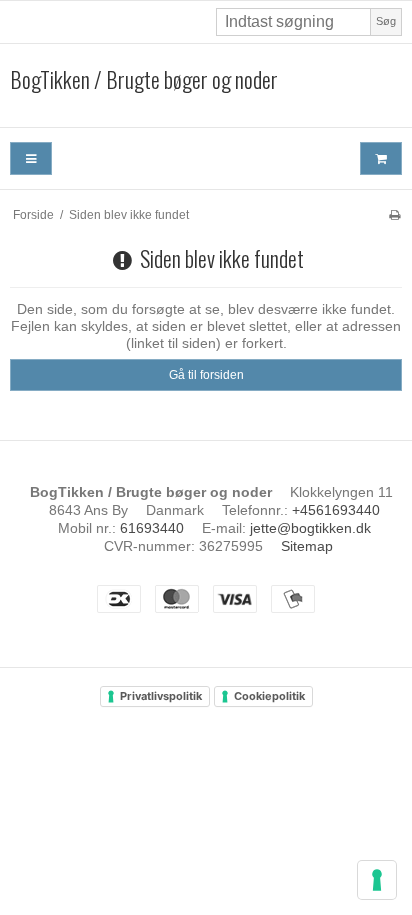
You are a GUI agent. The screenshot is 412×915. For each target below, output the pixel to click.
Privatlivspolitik (161, 696)
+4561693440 (336, 510)
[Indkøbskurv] (381, 158)
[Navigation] (31, 158)
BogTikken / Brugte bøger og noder (144, 80)
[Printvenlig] (394, 215)
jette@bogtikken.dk (310, 528)
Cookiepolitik (269, 696)
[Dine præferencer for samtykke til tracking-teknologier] (377, 880)
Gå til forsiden (206, 375)
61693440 (152, 528)
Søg (386, 21)
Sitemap (307, 546)
